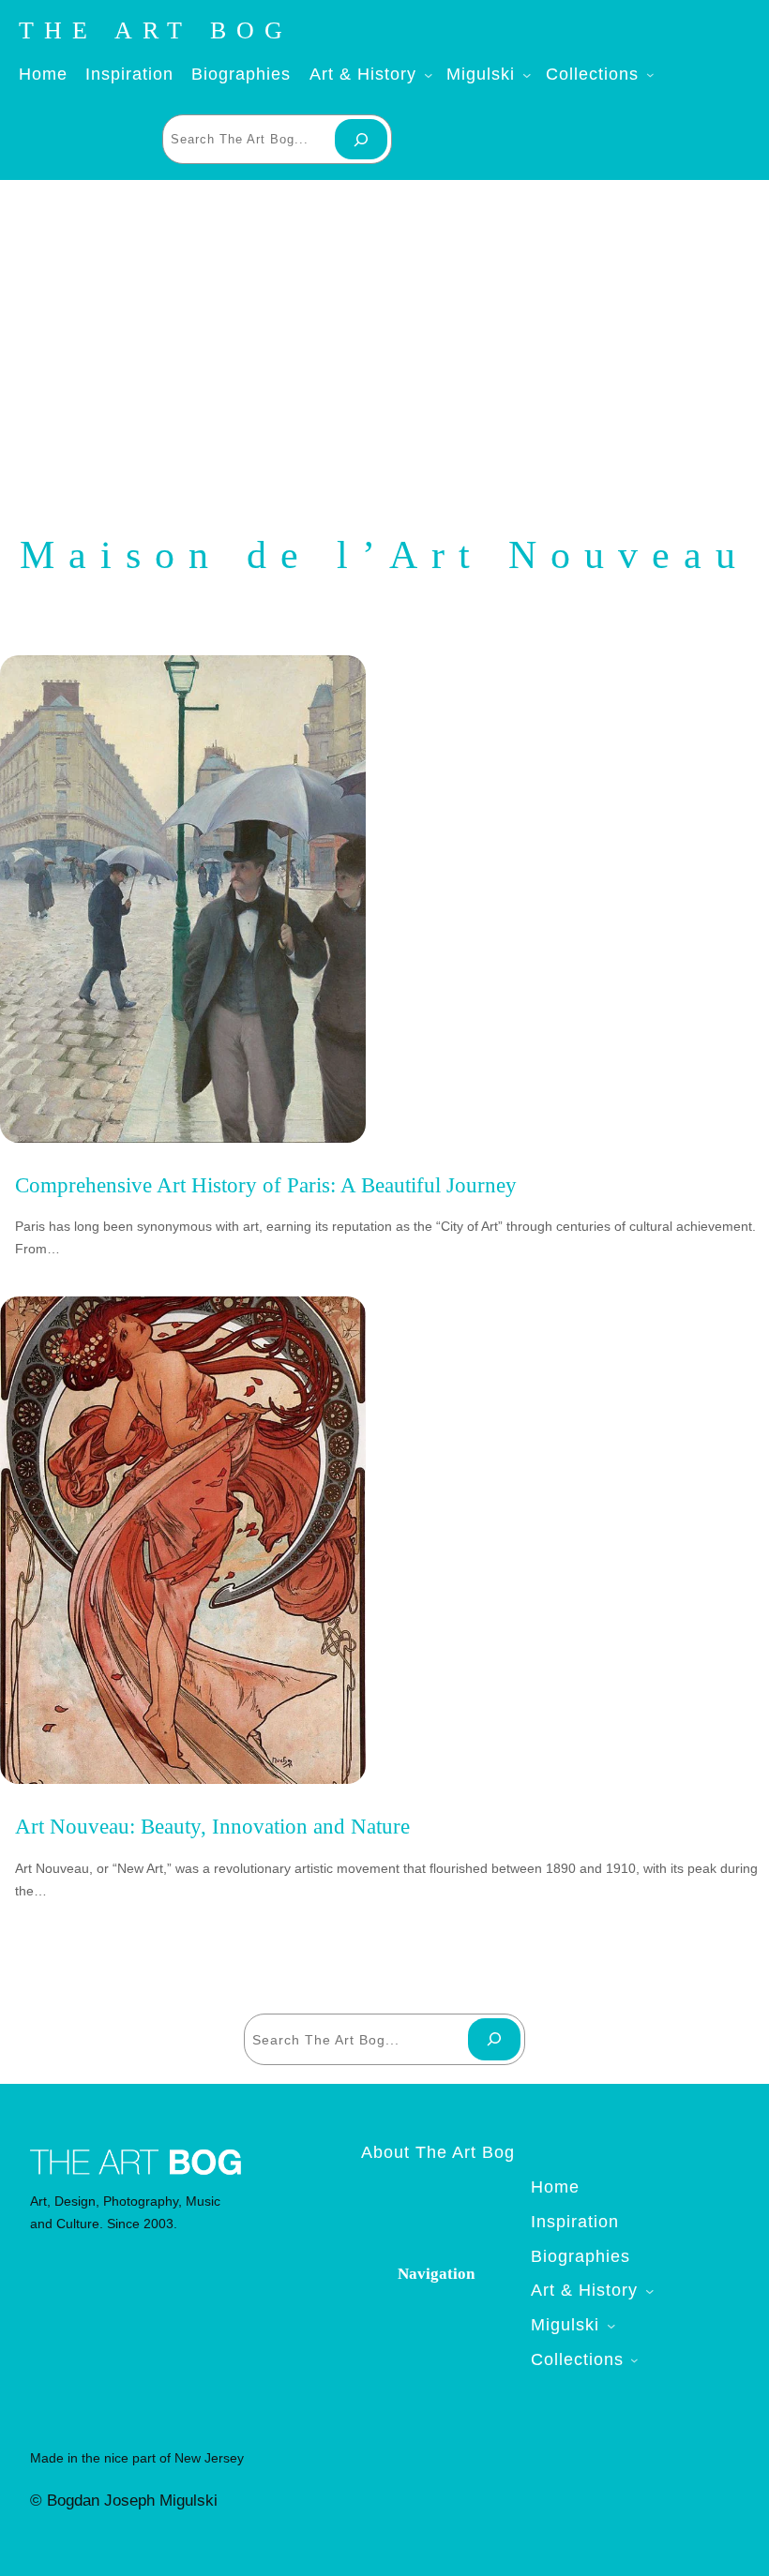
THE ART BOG (156, 30)
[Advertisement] (384, 330)
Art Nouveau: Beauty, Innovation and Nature (212, 1827)
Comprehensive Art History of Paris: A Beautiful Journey (266, 1185)
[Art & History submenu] (425, 75)
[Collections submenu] (647, 75)
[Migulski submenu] (523, 75)
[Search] (361, 139)
